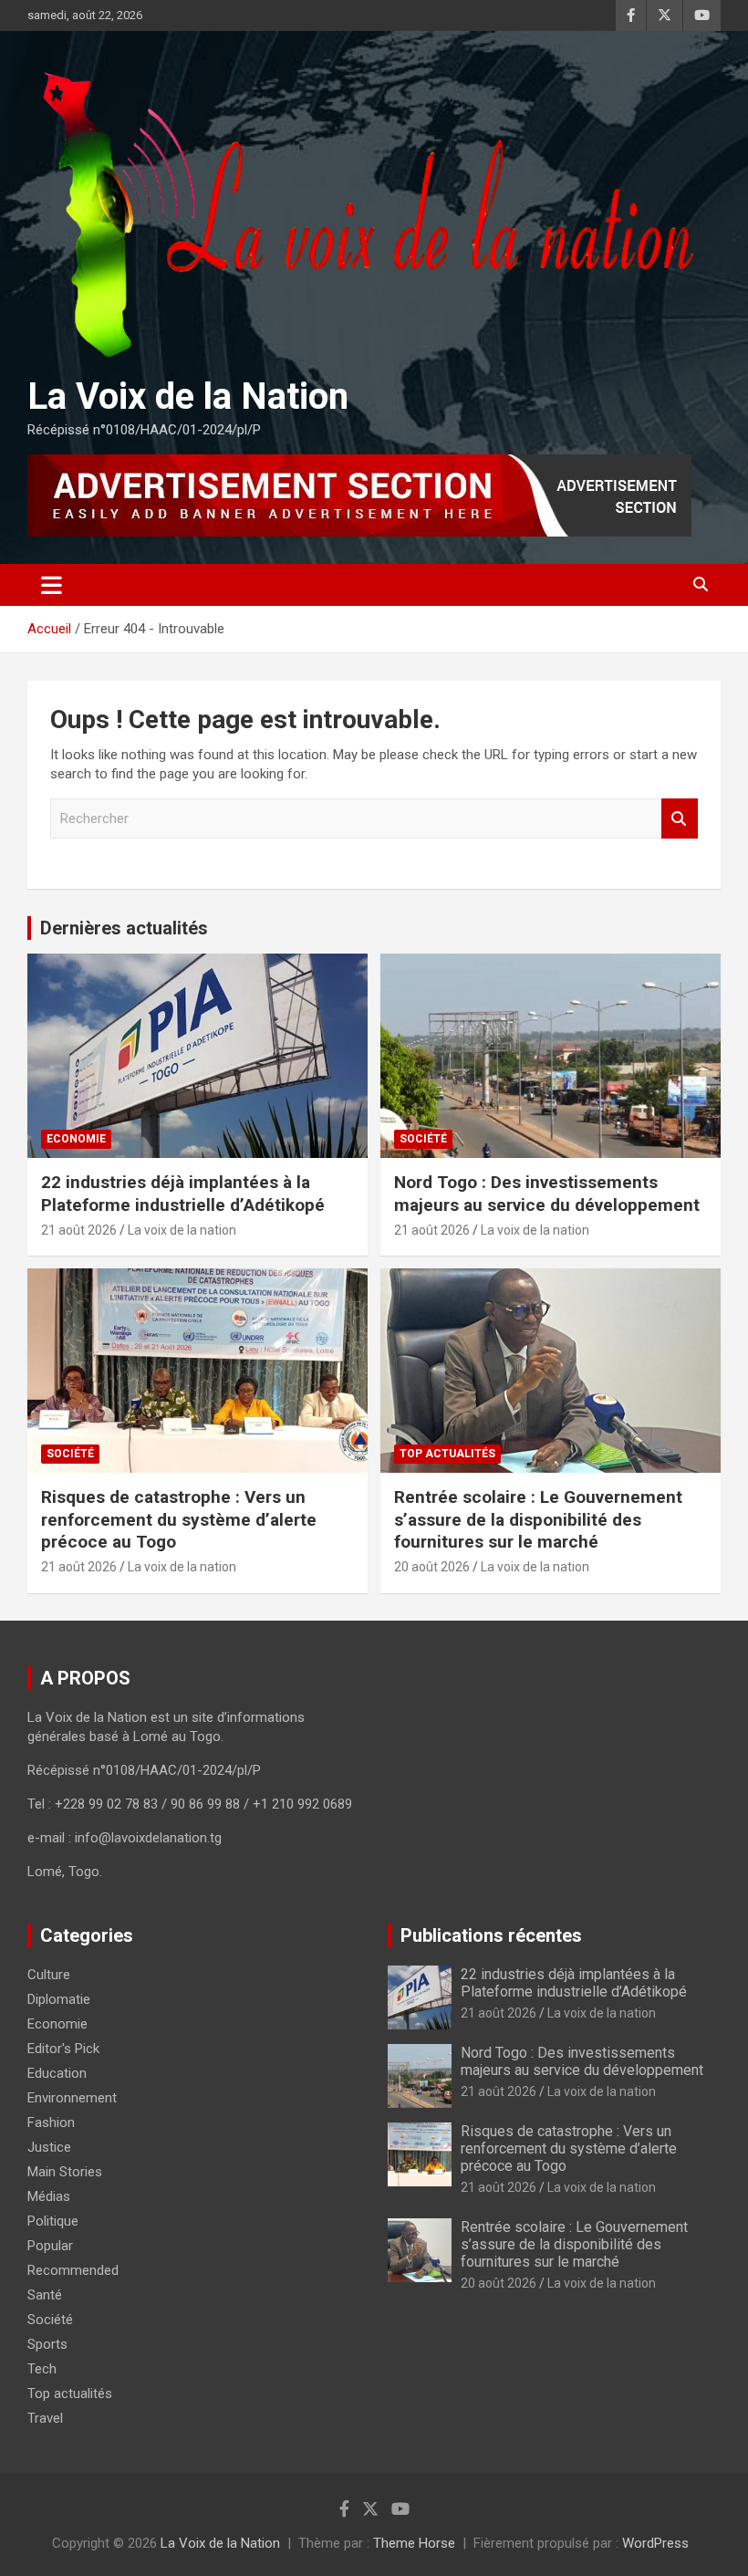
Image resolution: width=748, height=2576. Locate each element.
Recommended (73, 2270)
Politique (53, 2221)
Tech (42, 2369)
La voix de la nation (182, 1230)
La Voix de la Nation (188, 396)
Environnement (72, 2098)
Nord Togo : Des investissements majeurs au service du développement (547, 1194)
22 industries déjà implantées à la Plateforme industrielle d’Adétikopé (183, 1194)
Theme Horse (414, 2543)
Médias (49, 2196)
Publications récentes (491, 1935)
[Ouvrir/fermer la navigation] (52, 585)
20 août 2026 (432, 1567)
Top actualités (447, 1454)
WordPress (655, 2543)
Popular (50, 2246)
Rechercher (680, 819)
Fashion (51, 2122)
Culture (49, 1975)
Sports (47, 2344)
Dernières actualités (124, 928)
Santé (45, 2295)
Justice (49, 2147)
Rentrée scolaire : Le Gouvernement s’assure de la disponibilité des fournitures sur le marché (538, 1519)
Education (57, 2073)
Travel (45, 2418)
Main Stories (65, 2172)
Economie (76, 1139)
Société (423, 1139)
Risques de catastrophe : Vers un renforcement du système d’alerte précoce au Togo (179, 1519)
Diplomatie (59, 1999)
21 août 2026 (79, 1230)
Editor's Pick (63, 2049)
